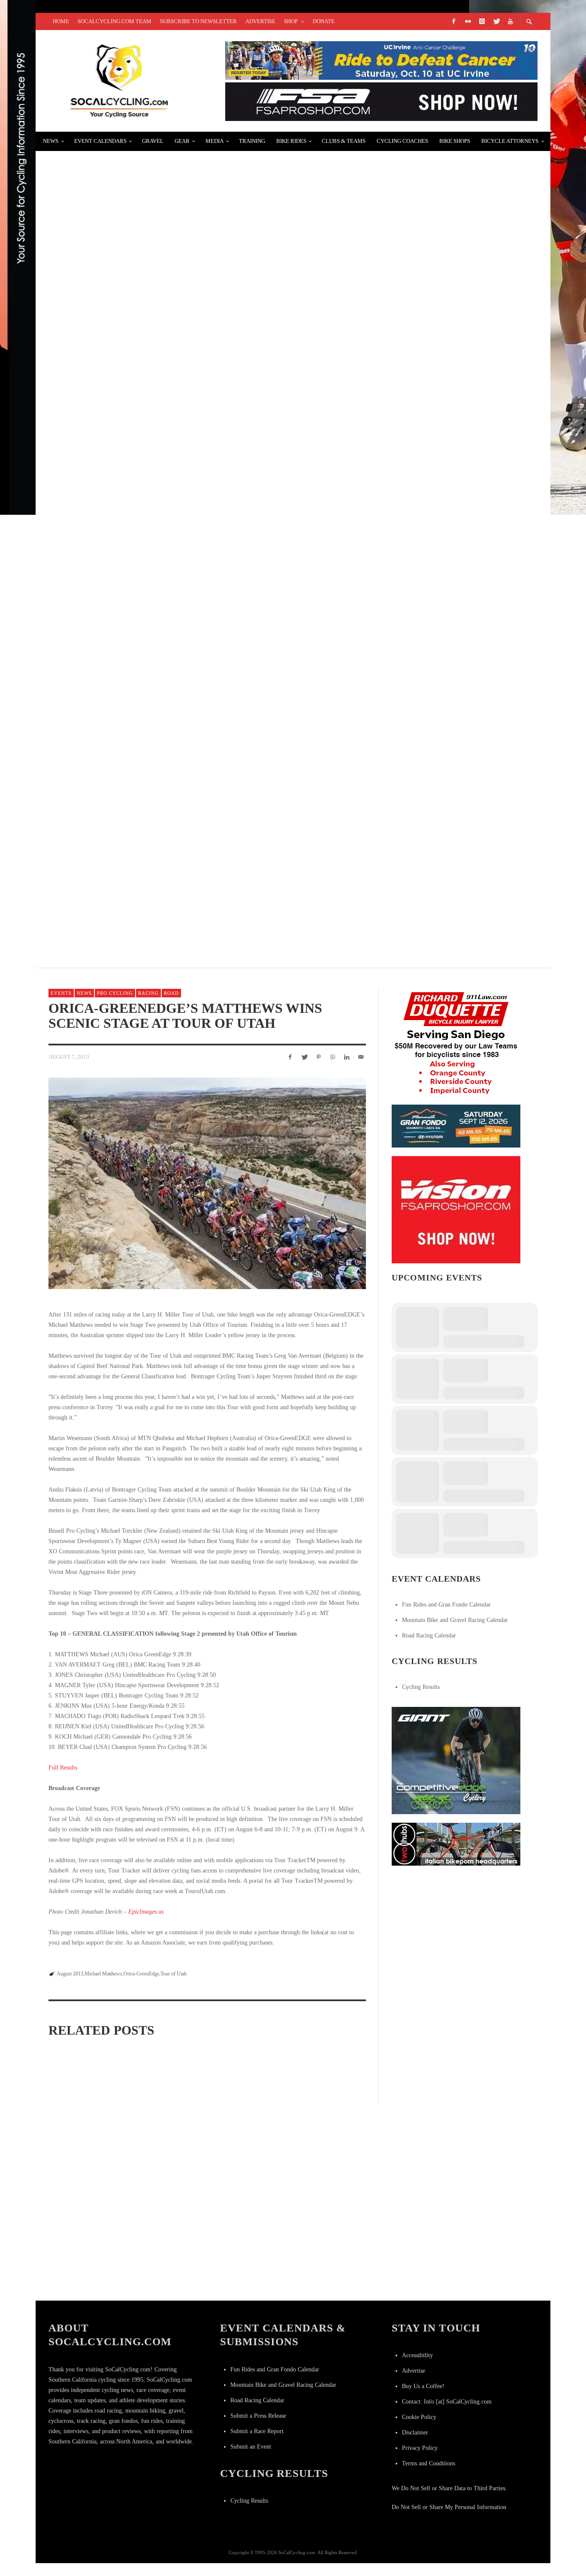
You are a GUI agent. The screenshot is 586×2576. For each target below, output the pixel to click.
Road (171, 993)
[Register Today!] (456, 1125)
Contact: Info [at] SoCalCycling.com (447, 2402)
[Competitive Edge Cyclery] (456, 1760)
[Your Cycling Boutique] (456, 1844)
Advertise (414, 2371)
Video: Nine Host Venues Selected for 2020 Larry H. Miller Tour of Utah (311, 2166)
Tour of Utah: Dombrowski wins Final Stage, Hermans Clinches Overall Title (95, 2276)
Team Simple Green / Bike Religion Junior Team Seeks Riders (170, 267)
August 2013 (70, 1974)
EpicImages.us (146, 1912)
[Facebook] (453, 21)
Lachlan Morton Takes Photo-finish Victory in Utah (205, 2276)
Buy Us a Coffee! (423, 2386)
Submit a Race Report (257, 2431)
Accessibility (417, 2355)
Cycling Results (421, 1687)
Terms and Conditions (429, 2463)
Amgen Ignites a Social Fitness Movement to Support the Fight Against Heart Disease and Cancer (247, 574)
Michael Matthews (103, 1974)
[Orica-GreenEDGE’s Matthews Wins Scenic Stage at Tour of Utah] (207, 1183)
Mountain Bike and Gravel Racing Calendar (455, 1620)
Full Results (63, 1768)
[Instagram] (482, 21)
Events (61, 993)
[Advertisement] (456, 1928)
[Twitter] (496, 21)
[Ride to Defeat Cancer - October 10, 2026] (381, 60)
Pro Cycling (115, 993)
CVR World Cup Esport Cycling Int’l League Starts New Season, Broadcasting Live (217, 165)
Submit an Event (251, 2447)
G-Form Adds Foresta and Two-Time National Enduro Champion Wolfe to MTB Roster (220, 778)
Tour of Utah (174, 1974)
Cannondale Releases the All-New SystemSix (142, 370)
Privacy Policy (420, 2448)
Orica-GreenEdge (141, 1974)
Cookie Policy (419, 2417)
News (84, 993)
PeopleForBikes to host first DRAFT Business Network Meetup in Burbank (199, 880)
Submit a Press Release (258, 2416)
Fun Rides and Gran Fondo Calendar (446, 1605)
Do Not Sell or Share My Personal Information (449, 2507)
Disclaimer (415, 2433)
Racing (148, 993)
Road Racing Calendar (429, 1635)
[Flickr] (468, 21)
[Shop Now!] (456, 1209)
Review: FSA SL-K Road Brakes (109, 676)
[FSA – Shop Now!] (381, 101)
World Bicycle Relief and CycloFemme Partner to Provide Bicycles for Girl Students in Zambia (248, 472)
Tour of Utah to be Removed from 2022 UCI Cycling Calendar (97, 2158)
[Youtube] (510, 21)
